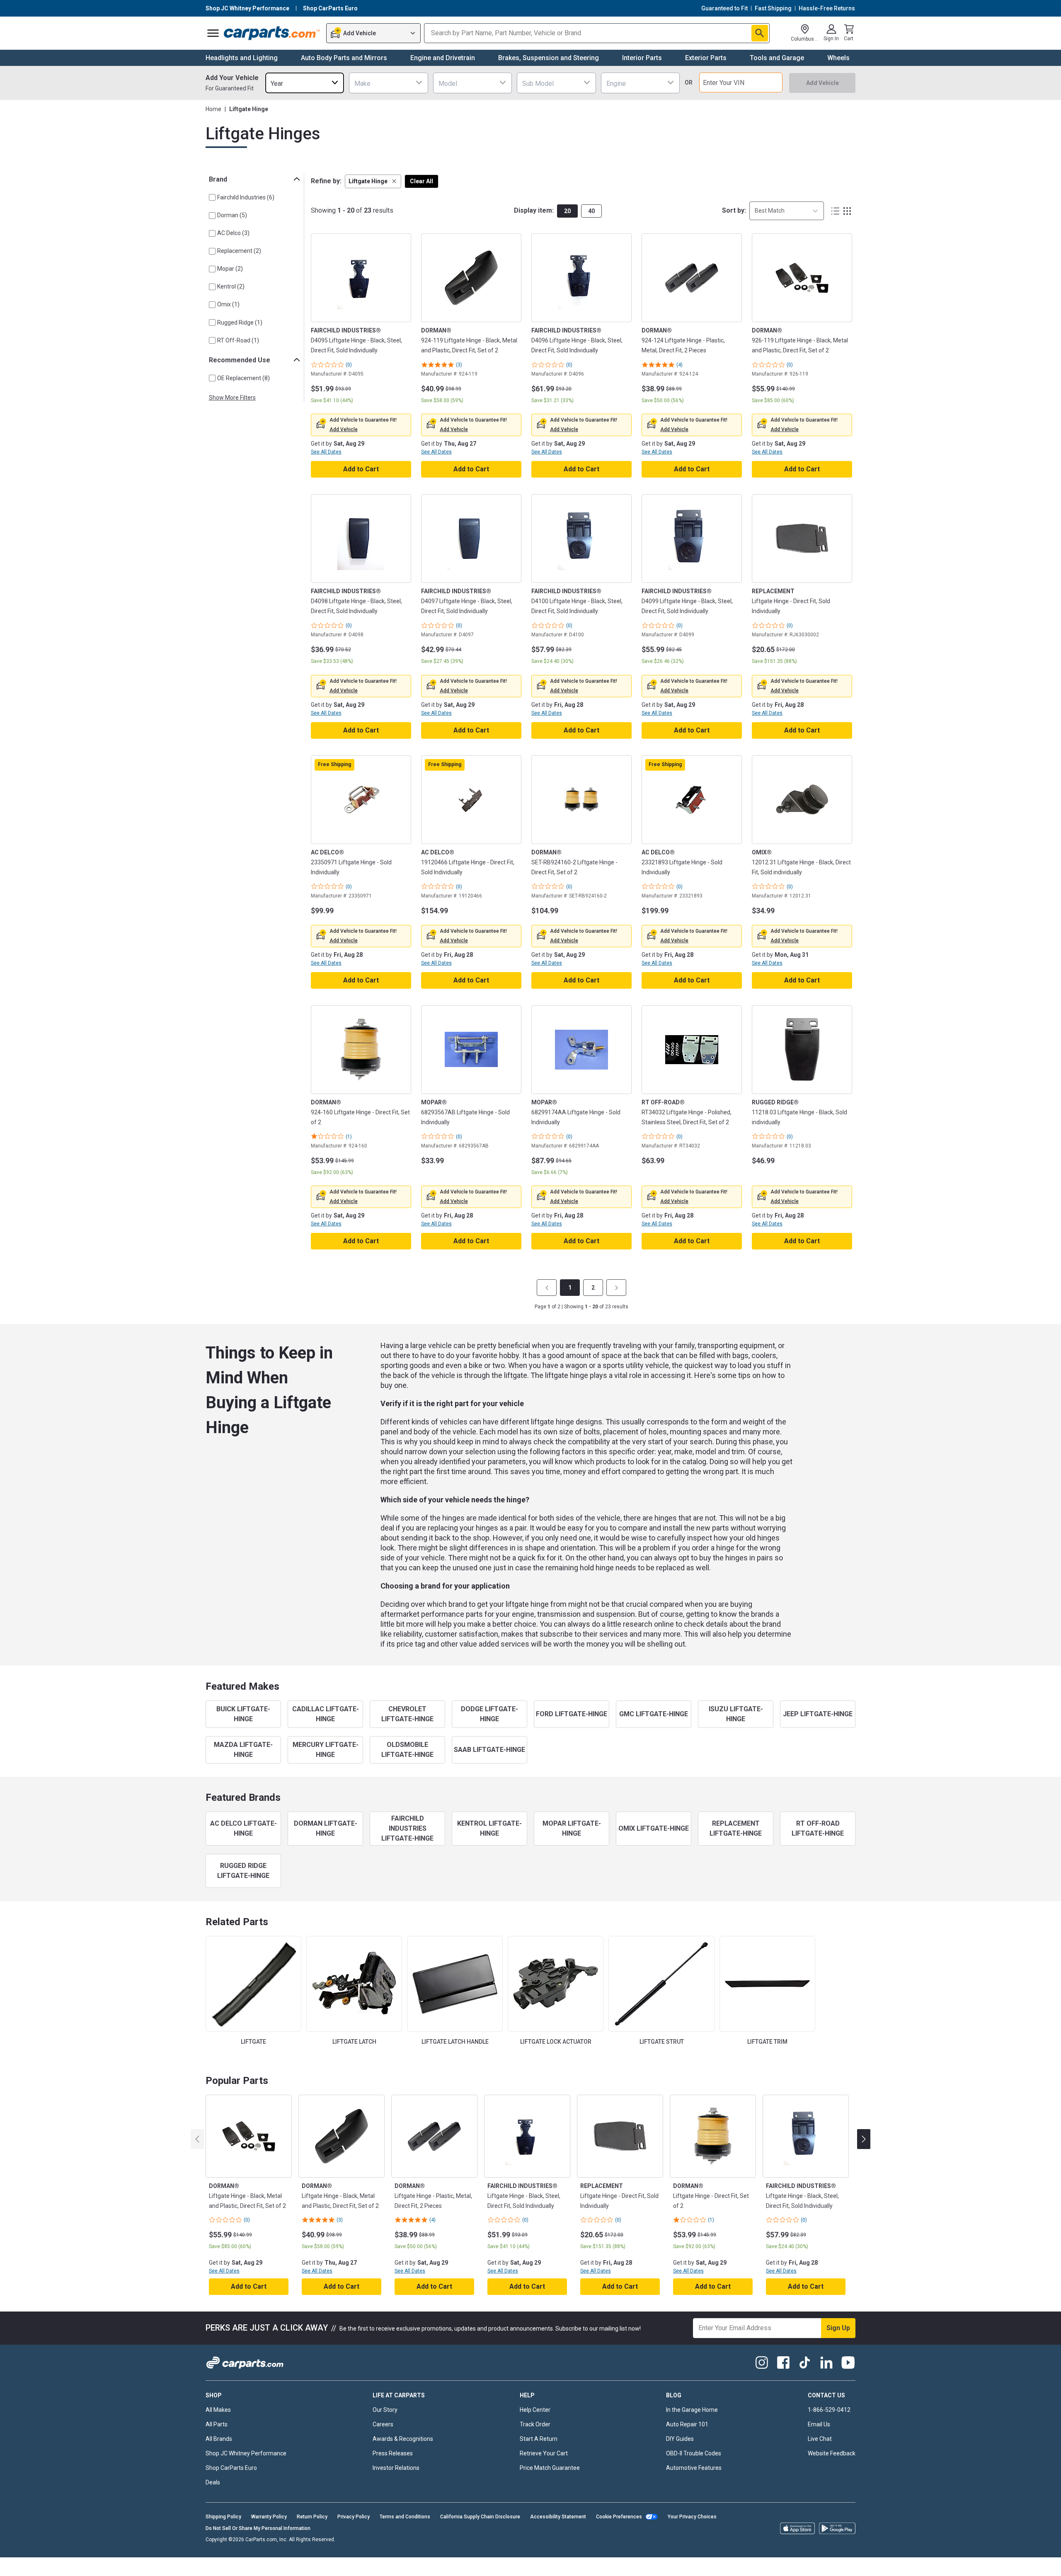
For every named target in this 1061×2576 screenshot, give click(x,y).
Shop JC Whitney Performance (246, 2453)
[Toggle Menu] (213, 33)
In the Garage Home (692, 2410)
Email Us (819, 2424)
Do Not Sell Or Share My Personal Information (258, 2528)
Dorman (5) (232, 215)
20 (567, 211)
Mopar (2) (230, 269)
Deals (213, 2482)
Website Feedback (832, 2453)
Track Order (535, 2424)
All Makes (218, 2410)
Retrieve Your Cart (544, 2453)
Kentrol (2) (231, 286)
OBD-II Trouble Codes (694, 2453)
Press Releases (393, 2453)
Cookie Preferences (619, 2517)
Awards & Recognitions (403, 2439)
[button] (373, 181)
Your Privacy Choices (692, 2517)
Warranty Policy (269, 2517)
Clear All (421, 181)
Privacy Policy (354, 2517)
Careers (383, 2424)
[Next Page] (616, 1288)
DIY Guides (680, 2439)
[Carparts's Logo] (272, 33)
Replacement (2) (239, 251)
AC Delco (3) (233, 233)
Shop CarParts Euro (231, 2468)
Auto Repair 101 (687, 2424)
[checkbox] (212, 197)
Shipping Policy (223, 2517)
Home (213, 109)
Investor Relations (396, 2468)
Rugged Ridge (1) (240, 323)
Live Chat (820, 2439)
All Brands (219, 2439)
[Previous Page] (547, 1288)
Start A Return (539, 2439)
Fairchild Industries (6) (246, 197)
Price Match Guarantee (550, 2468)
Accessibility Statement (558, 2517)
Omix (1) (228, 304)
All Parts (217, 2424)
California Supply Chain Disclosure (480, 2517)
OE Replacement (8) (243, 378)
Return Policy (312, 2517)
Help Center (535, 2410)
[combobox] (305, 83)
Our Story (385, 2410)
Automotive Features (694, 2468)
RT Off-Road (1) (238, 340)
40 (591, 211)
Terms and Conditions (405, 2517)
